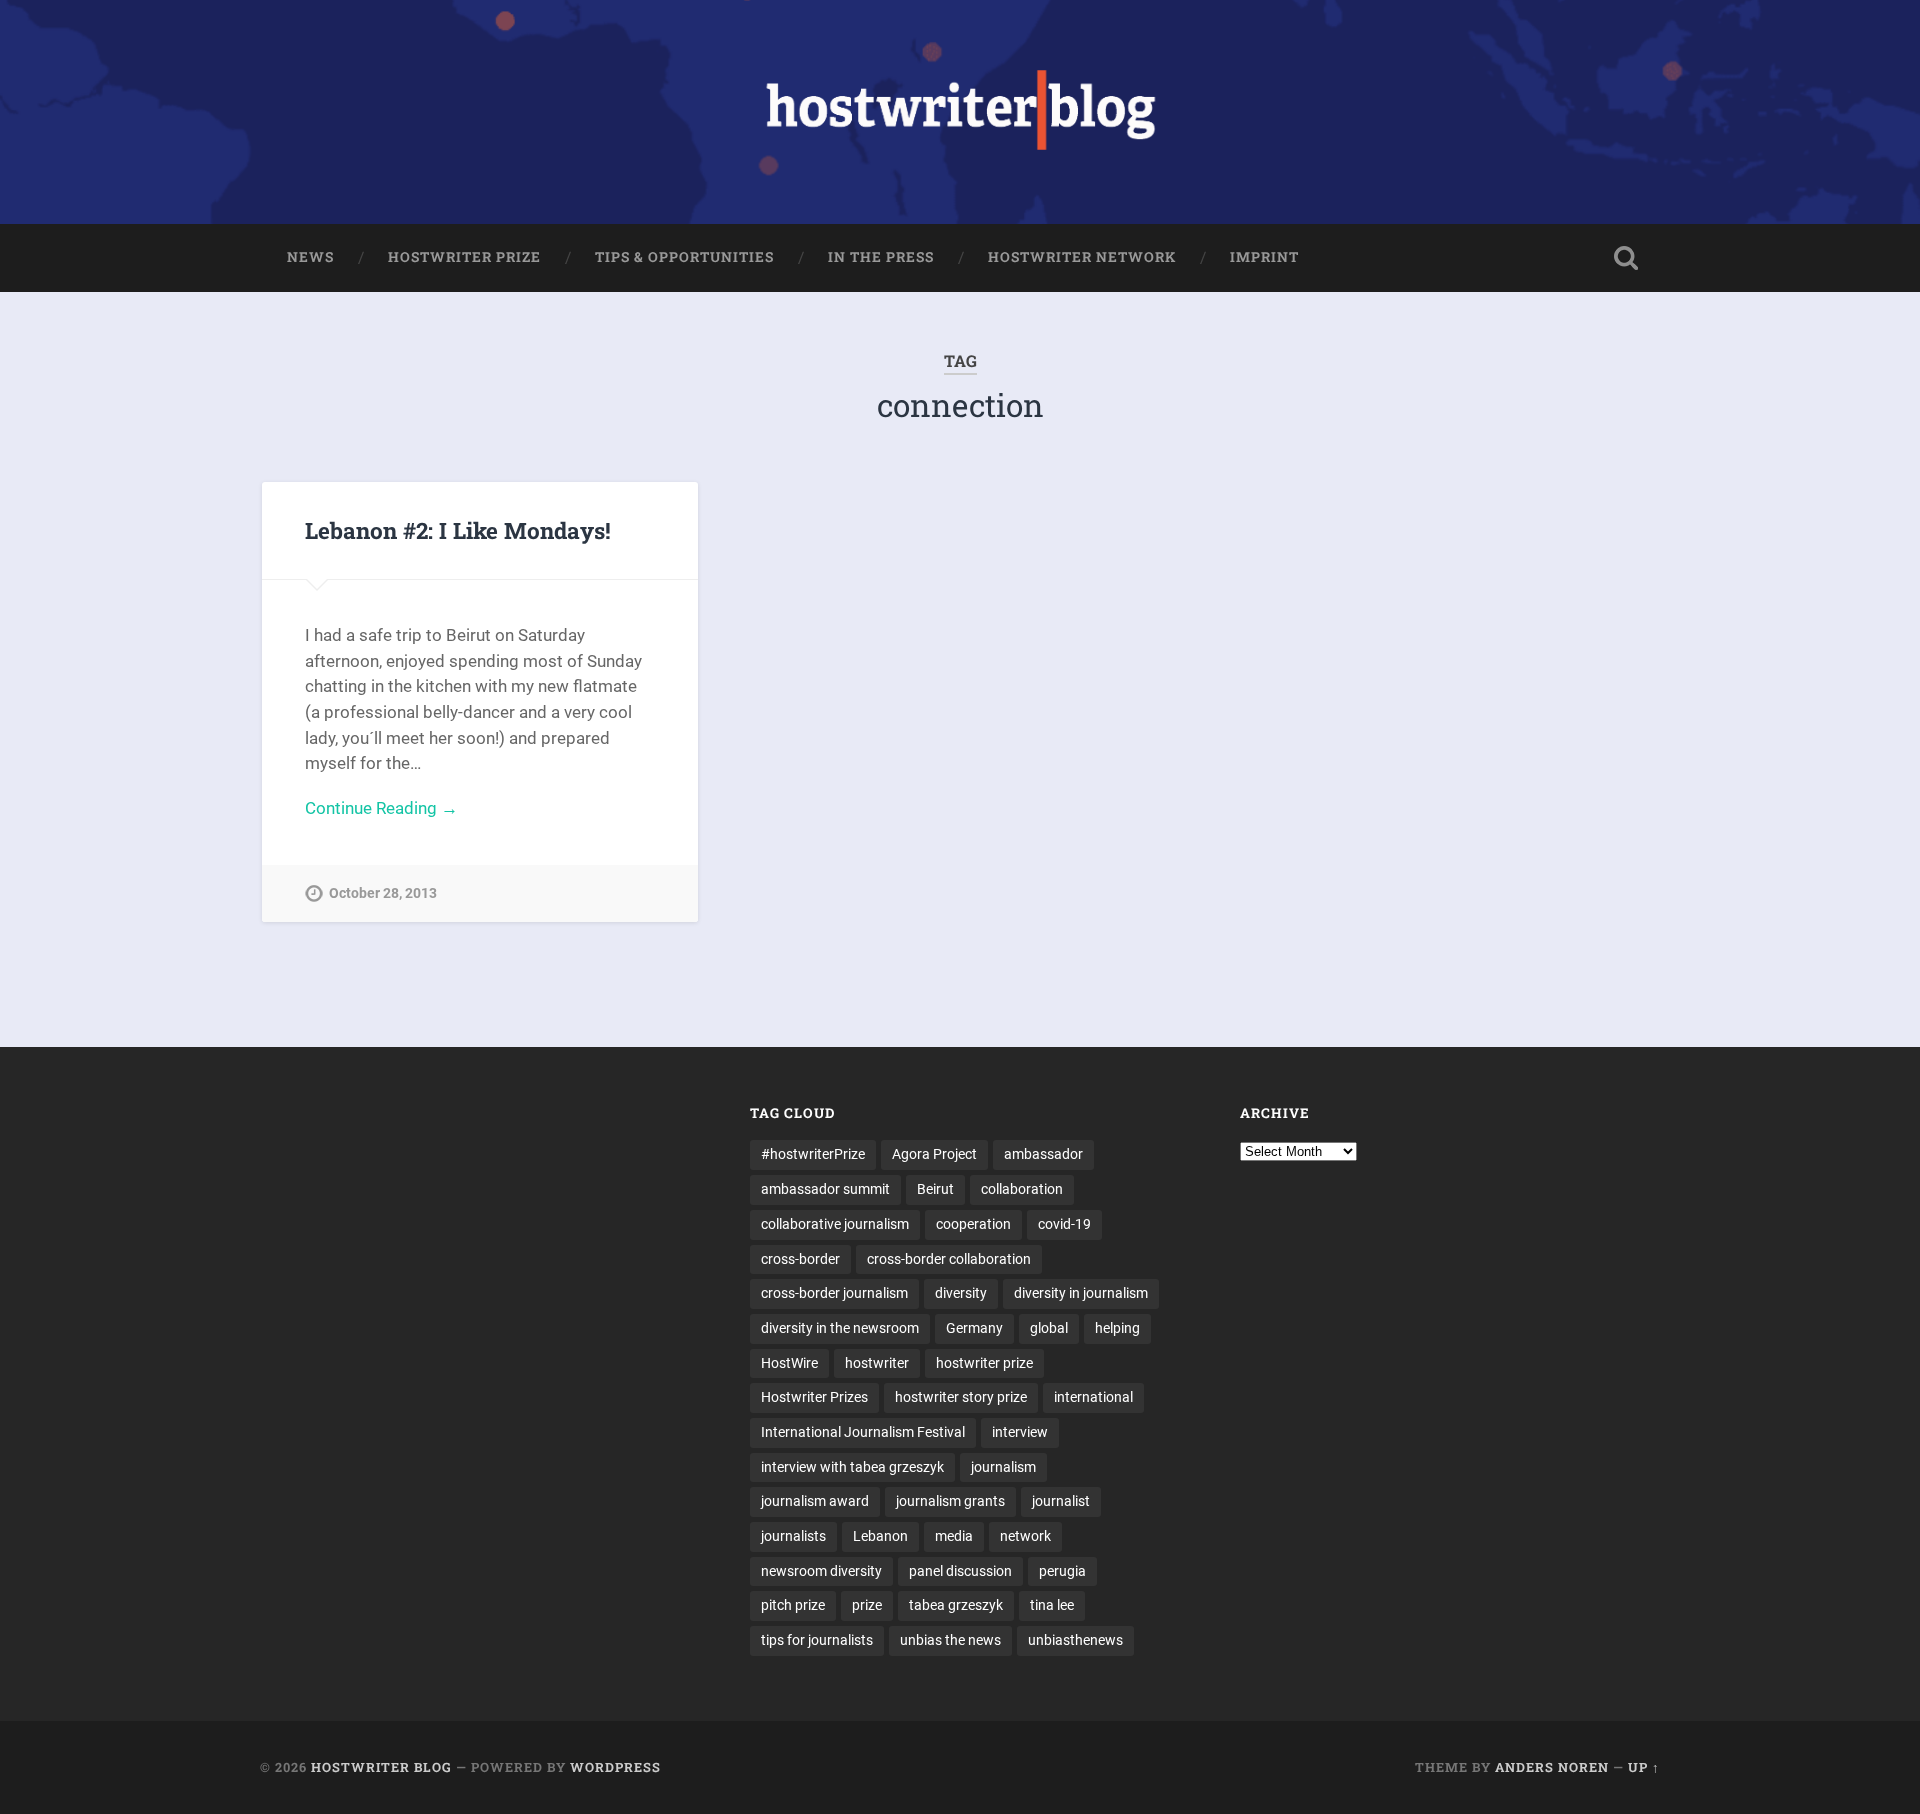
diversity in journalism (1081, 1293)
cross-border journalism (834, 1293)
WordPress (615, 1767)
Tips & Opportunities (684, 257)
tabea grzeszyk (956, 1605)
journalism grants (950, 1501)
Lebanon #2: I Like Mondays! (458, 530)
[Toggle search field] (1626, 258)
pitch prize (793, 1605)
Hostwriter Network (1082, 257)
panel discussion (960, 1571)
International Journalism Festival (863, 1432)
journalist (1061, 1501)
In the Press (881, 257)
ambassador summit (825, 1189)
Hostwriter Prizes (814, 1397)
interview (1020, 1432)
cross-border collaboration (949, 1259)
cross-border (800, 1259)
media (954, 1536)
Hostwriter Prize (464, 257)
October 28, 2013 (383, 893)
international (1093, 1397)
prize (867, 1605)
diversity (961, 1293)
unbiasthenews (1075, 1640)
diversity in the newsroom (840, 1328)
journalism (1003, 1467)
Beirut (935, 1189)
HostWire (789, 1363)
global (1049, 1328)
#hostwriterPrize (813, 1154)
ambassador (1043, 1154)
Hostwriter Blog (381, 1767)
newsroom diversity (821, 1571)
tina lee (1052, 1605)
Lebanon (880, 1536)
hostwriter (877, 1363)
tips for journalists (817, 1640)
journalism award (815, 1501)
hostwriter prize (984, 1363)
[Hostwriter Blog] (960, 112)
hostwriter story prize (961, 1397)
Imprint (1264, 257)
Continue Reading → (381, 808)
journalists (793, 1536)
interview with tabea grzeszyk (852, 1467)
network (1025, 1536)
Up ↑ (1644, 1767)
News (310, 257)
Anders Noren (1552, 1767)
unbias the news (950, 1640)
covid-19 (1064, 1224)
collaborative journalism (835, 1224)
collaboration (1022, 1189)
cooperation (973, 1224)
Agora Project (934, 1154)
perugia (1062, 1571)
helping (1117, 1328)
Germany (974, 1328)
